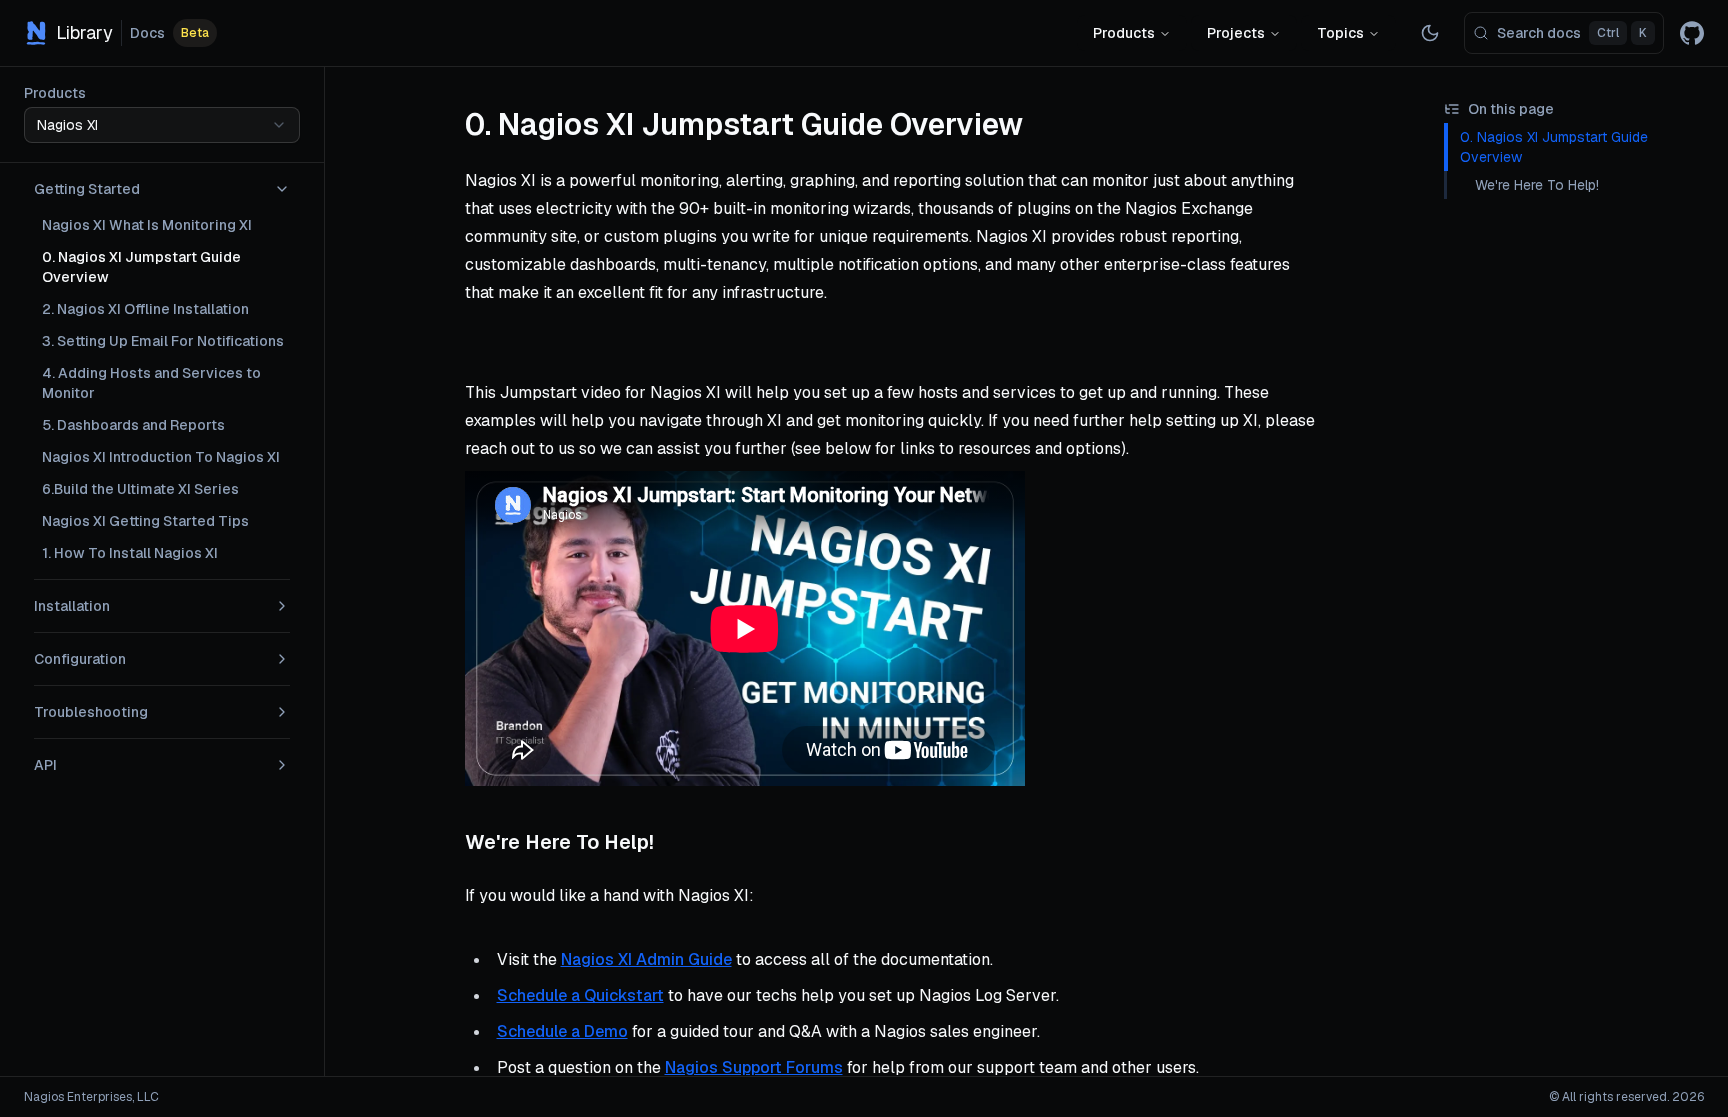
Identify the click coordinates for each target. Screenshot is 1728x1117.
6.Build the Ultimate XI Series (140, 489)
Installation (72, 606)
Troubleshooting (91, 712)
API (45, 765)
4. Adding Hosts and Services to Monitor (151, 383)
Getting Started (87, 189)
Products (1124, 33)
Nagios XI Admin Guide (646, 959)
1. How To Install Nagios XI (130, 553)
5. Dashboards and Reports (133, 425)
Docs (147, 33)
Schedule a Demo (562, 1031)
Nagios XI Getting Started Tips (145, 521)
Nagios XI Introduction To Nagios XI (161, 457)
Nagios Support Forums (754, 1067)
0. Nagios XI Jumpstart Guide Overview (141, 267)
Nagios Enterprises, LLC (91, 1097)
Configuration (80, 659)
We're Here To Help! (1537, 185)
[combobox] (162, 125)
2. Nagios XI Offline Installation (145, 309)
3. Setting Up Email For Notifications (163, 341)
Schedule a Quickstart (580, 995)
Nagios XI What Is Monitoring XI (147, 225)
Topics (1340, 33)
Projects (1236, 33)
